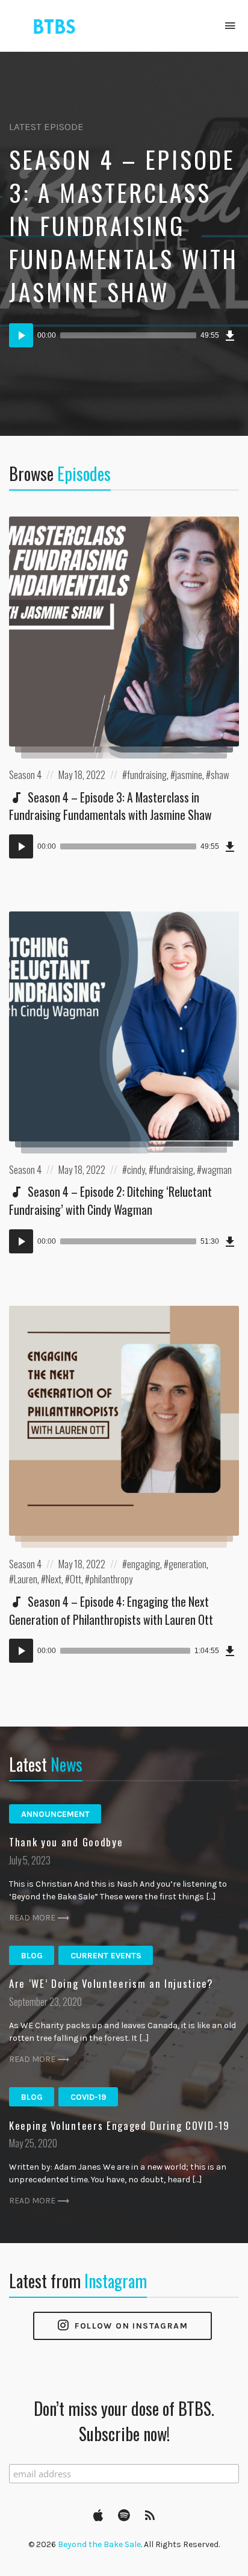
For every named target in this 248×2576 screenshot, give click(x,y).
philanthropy (111, 1579)
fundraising (147, 774)
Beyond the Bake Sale (99, 2544)
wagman (217, 1169)
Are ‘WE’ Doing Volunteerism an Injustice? (111, 1983)
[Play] (21, 335)
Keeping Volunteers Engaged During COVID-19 (119, 2125)
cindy (136, 1169)
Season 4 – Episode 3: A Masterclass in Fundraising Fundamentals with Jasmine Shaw (124, 225)
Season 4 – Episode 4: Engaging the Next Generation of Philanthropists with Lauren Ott (111, 1610)
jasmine (189, 774)
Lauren (26, 1579)
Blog (32, 1956)
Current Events (106, 1956)
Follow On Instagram (130, 2326)
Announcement (55, 1814)
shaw (220, 774)
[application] (124, 335)
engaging (144, 1564)
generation (188, 1564)
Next (54, 1579)
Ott (76, 1579)
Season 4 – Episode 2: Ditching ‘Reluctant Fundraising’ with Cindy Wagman (110, 1200)
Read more (32, 1918)
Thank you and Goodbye (66, 1842)
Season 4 (25, 774)
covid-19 (88, 2097)
